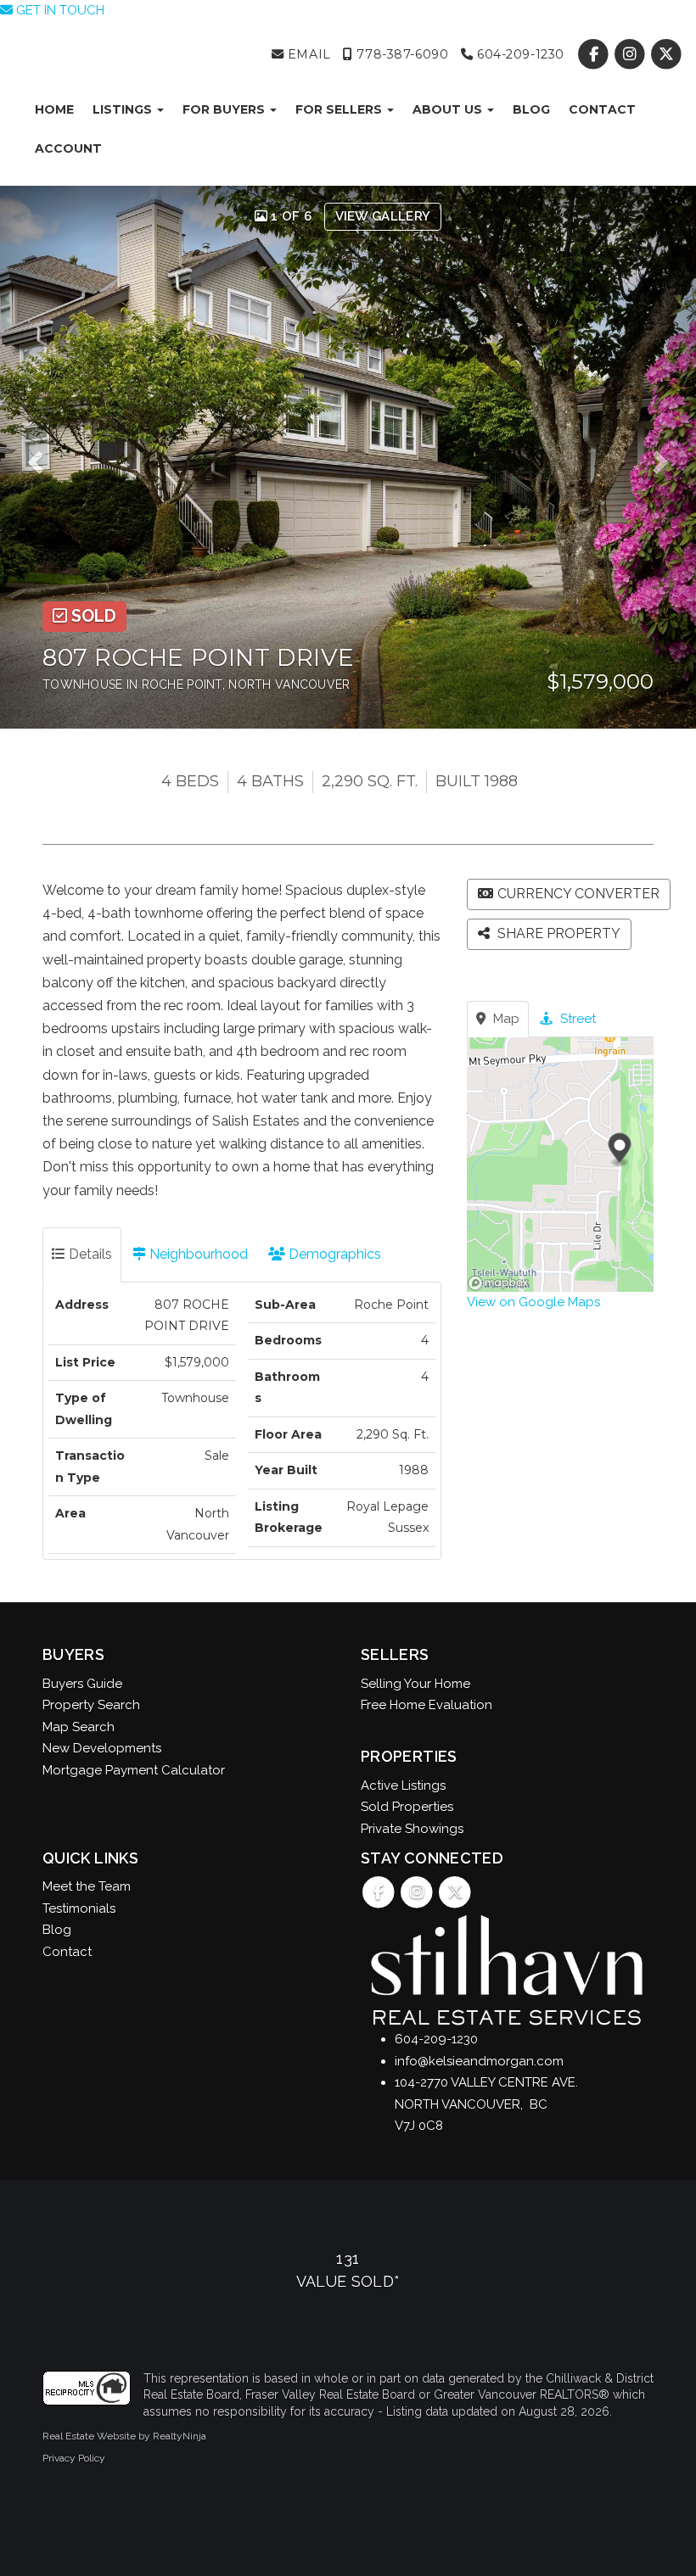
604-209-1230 (518, 54)
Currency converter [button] (578, 894)
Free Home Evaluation (427, 1705)
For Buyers (225, 109)
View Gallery (383, 216)
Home (54, 109)
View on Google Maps (533, 1302)
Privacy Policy (74, 2458)
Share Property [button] (557, 933)
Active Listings (403, 1785)
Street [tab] (576, 1019)
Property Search (91, 1705)
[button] (42, 457)
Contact (602, 109)
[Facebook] (595, 54)
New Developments (102, 1748)
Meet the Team (87, 1886)
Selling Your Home (415, 1684)
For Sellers (340, 109)
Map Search (79, 1727)
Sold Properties (407, 1807)
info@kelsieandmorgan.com (479, 2061)
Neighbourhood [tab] (197, 1254)
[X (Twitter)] (667, 54)
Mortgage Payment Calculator (134, 1770)
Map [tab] (505, 1019)
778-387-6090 (401, 54)
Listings (124, 109)
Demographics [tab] (333, 1254)
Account (68, 148)
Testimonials (79, 1908)
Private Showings (412, 1829)
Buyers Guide (82, 1684)
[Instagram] (632, 54)
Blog (531, 109)
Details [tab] (89, 1254)
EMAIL (307, 54)
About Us (449, 109)
